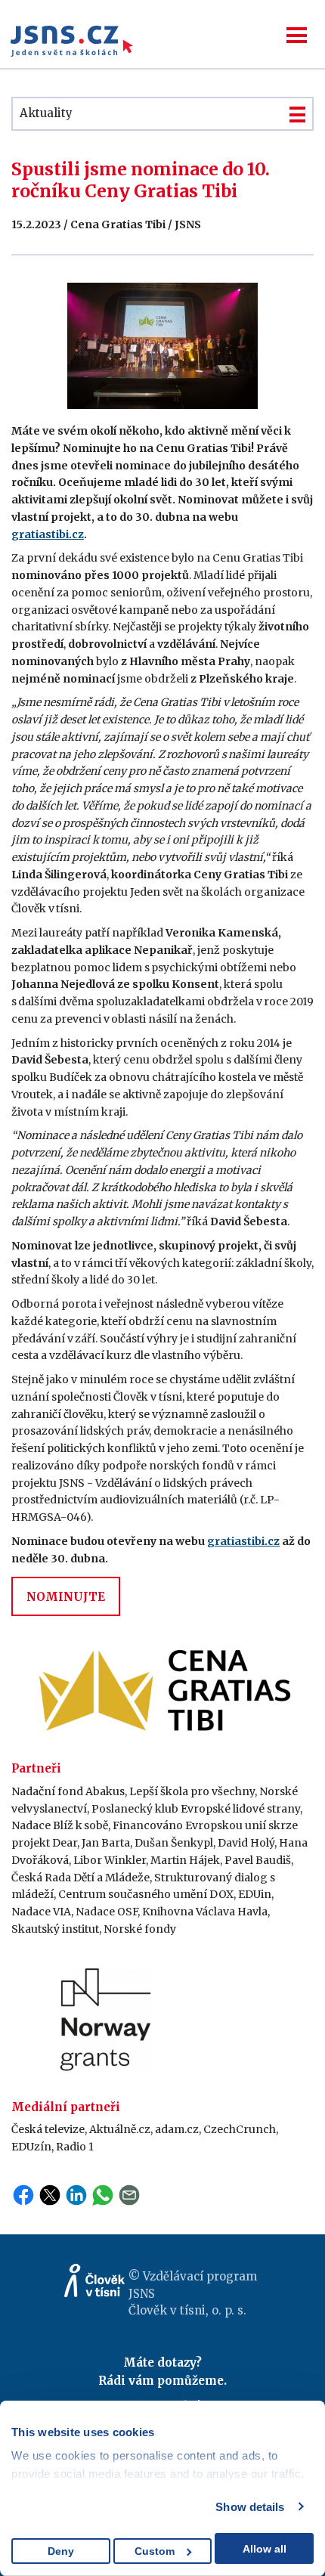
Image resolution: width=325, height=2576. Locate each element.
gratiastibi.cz (48, 534)
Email (129, 2195)
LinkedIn (76, 2195)
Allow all (265, 2549)
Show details (250, 2507)
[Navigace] (297, 35)
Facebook (23, 2195)
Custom (155, 2551)
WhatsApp (103, 2195)
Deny (61, 2551)
